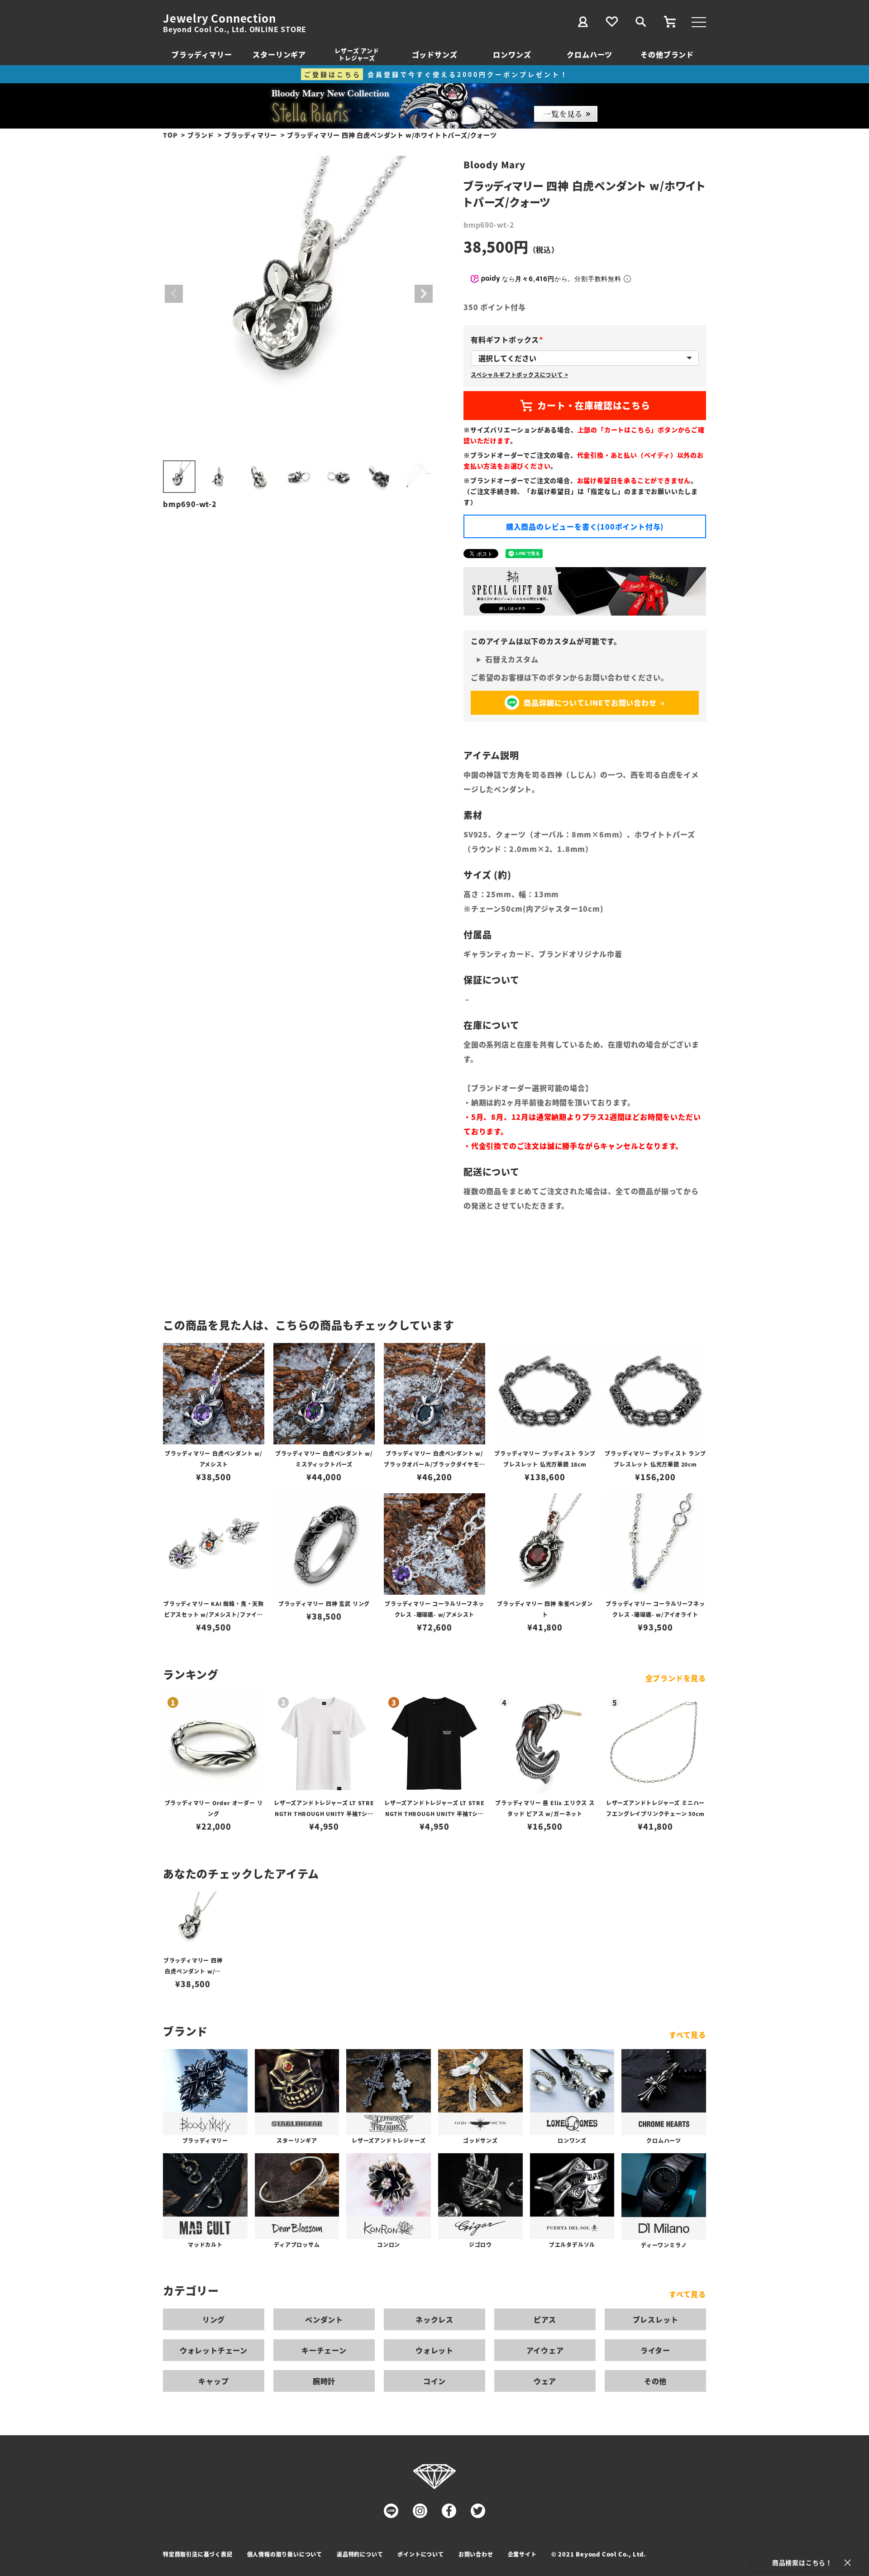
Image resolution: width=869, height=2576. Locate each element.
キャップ (213, 2381)
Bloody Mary (494, 165)
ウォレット (434, 2350)
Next (424, 294)
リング (214, 2319)
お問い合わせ (476, 2554)
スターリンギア (279, 54)
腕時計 (324, 2381)
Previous (174, 294)
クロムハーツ (590, 54)
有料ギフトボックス (509, 339)
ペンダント (324, 2319)
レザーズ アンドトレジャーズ (357, 54)
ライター (655, 2350)
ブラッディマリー (202, 54)
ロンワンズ (512, 54)
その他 (655, 2381)
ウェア (545, 2381)
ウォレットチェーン (214, 2350)
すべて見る (688, 2035)
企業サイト (522, 2554)
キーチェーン (324, 2350)
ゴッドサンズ (435, 54)
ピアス (545, 2319)
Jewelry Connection (219, 18)
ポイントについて (420, 2554)
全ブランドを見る (676, 1678)
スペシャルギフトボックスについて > (519, 375)
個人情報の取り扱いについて (285, 2554)
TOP (170, 135)
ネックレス (434, 2319)
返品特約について (360, 2554)
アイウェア (545, 2350)
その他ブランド (667, 54)
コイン (434, 2381)
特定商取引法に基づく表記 (198, 2554)
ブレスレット (656, 2319)
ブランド (201, 135)
